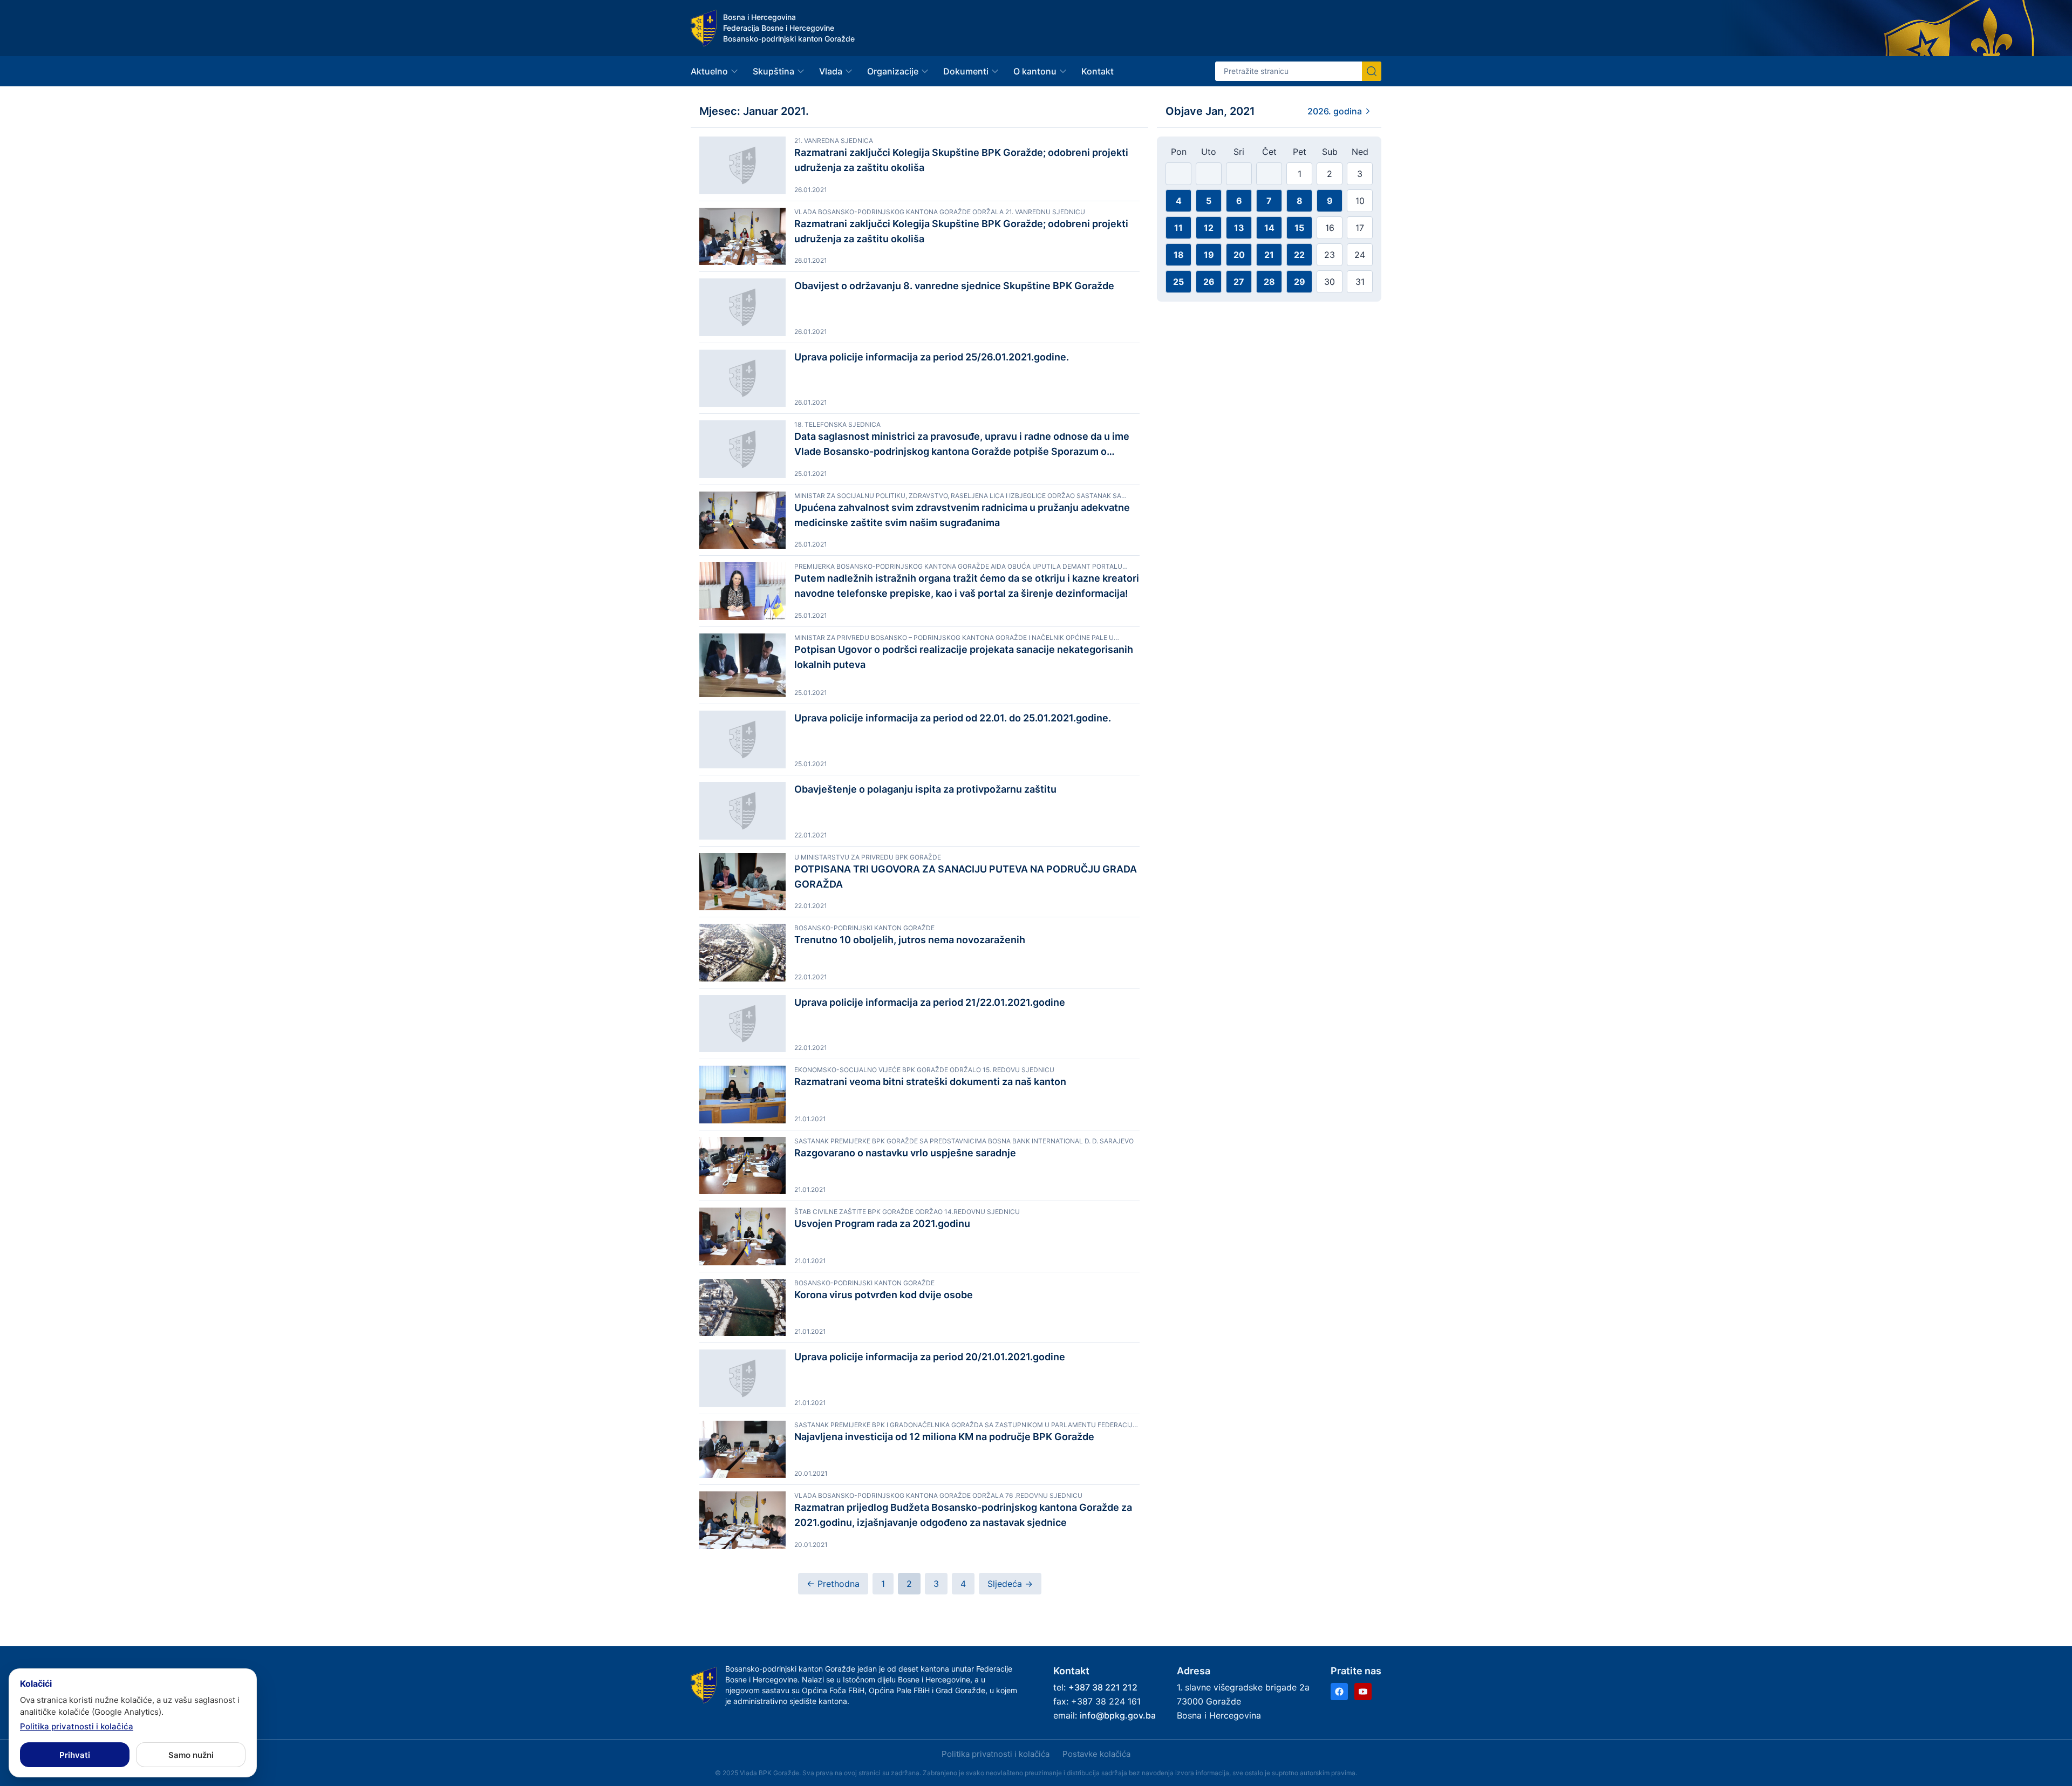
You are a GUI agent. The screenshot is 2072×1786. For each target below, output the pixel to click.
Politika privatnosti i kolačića (996, 1754)
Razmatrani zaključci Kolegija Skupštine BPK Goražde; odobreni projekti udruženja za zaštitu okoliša (961, 160)
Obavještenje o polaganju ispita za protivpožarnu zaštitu (925, 789)
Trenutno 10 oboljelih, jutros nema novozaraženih (910, 940)
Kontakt (1098, 71)
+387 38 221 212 (1103, 1687)
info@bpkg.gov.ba (1118, 1715)
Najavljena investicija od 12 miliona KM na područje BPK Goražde (944, 1437)
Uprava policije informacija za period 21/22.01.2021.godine (930, 1002)
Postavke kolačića (1096, 1754)
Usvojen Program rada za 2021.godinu (882, 1223)
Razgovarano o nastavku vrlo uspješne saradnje (905, 1153)
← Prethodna (833, 1584)
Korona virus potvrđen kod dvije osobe (884, 1295)
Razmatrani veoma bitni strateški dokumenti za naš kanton (930, 1082)
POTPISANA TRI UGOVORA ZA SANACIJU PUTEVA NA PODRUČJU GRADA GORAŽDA (966, 877)
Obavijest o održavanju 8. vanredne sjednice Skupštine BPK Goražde (954, 286)
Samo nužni (191, 1755)
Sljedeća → (1010, 1584)
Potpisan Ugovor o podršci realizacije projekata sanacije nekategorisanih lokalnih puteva (964, 657)
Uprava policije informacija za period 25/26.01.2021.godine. (932, 357)
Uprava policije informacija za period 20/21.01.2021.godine (930, 1357)
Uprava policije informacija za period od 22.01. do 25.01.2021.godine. (953, 718)
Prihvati (75, 1755)
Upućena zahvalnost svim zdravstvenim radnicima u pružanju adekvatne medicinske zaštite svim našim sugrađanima (962, 515)
